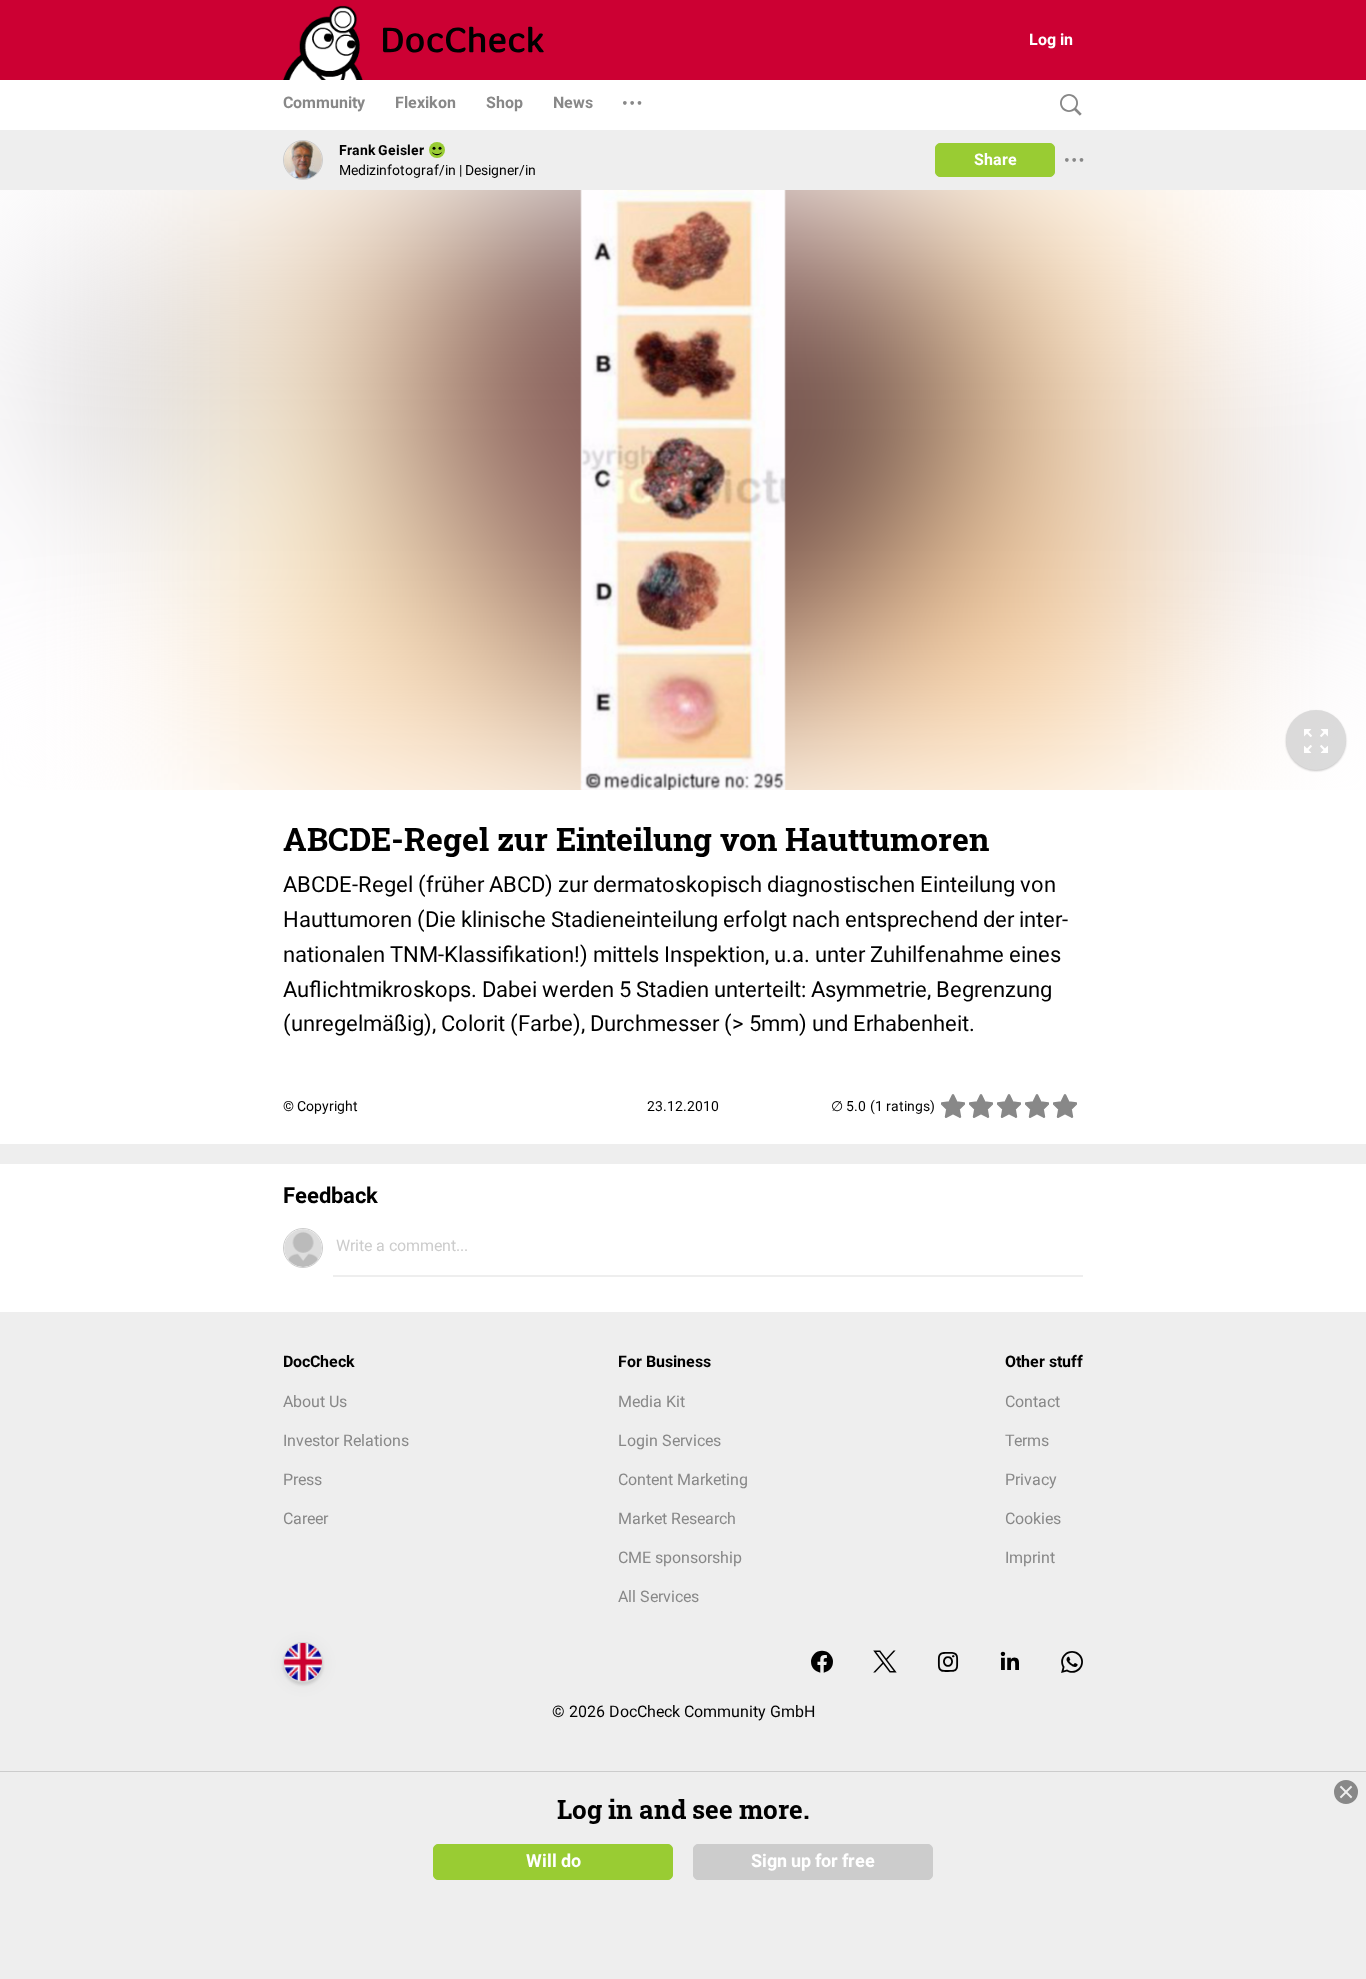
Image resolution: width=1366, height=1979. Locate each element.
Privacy (1031, 1479)
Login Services (669, 1440)
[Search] (1066, 105)
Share (995, 159)
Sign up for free (813, 1861)
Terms (1027, 1440)
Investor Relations (346, 1440)
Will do (553, 1861)
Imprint (1030, 1557)
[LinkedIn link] (1010, 1663)
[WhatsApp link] (1072, 1663)
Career (305, 1518)
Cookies (1033, 1518)
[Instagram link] (948, 1663)
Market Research (677, 1518)
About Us (315, 1401)
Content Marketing (683, 1479)
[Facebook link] (822, 1663)
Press (302, 1479)
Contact (1032, 1401)
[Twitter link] (885, 1663)
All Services (658, 1596)
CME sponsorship (680, 1557)
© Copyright (320, 1106)
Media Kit (651, 1401)
